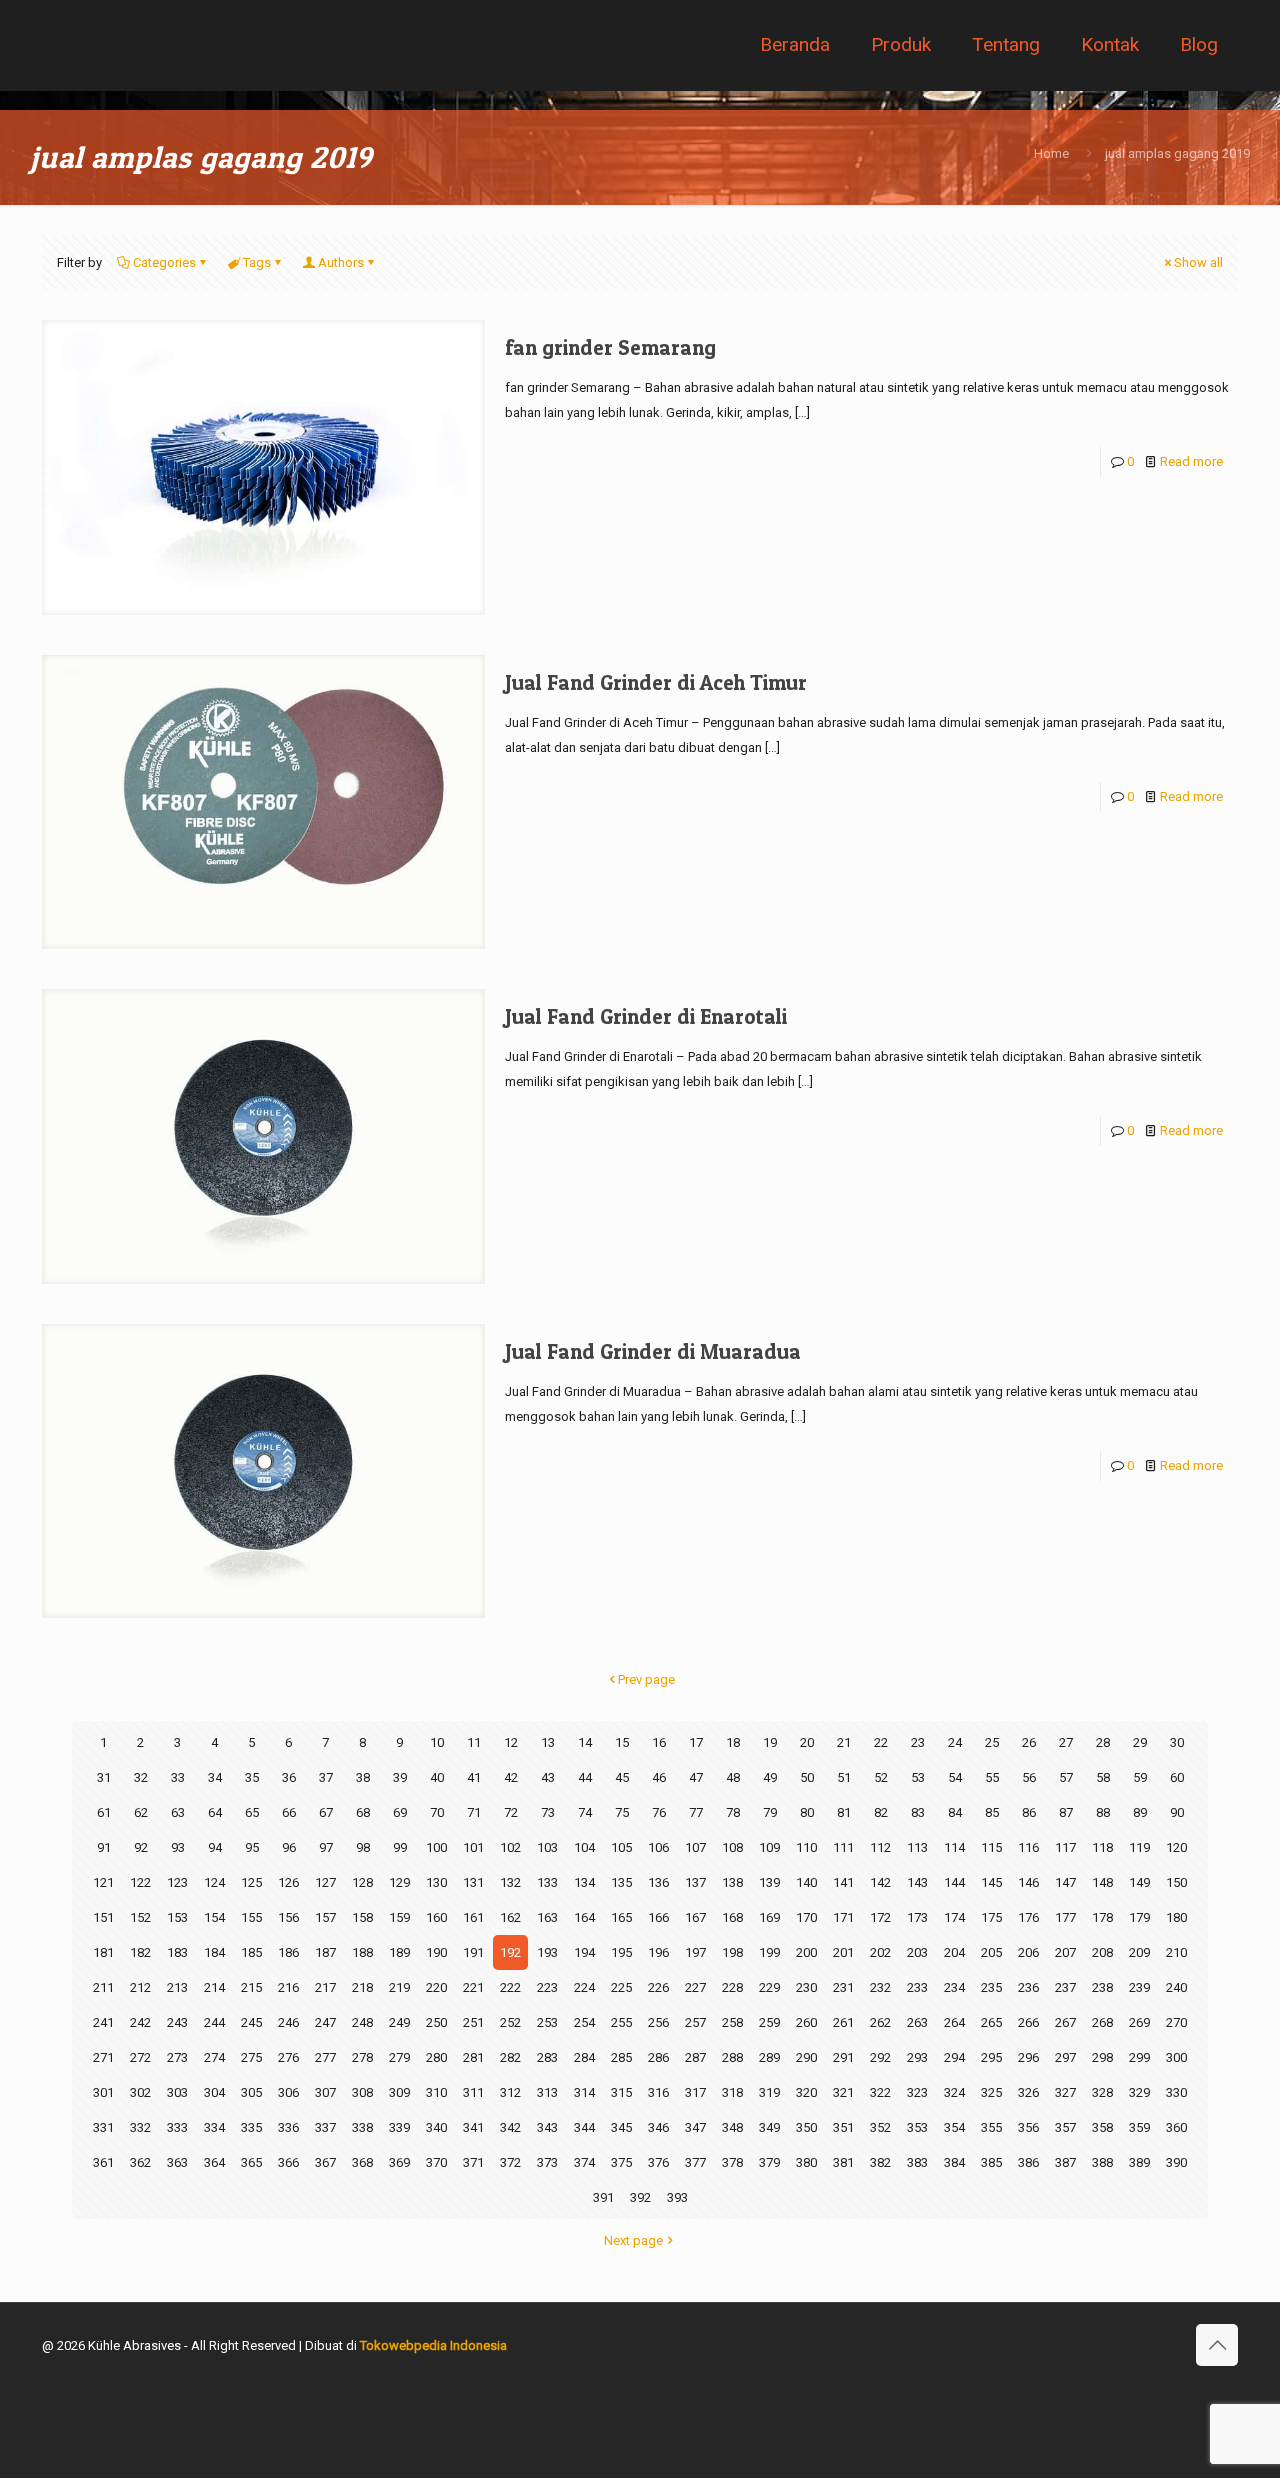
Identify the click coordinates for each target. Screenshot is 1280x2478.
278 (362, 2057)
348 (732, 2127)
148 (1102, 1882)
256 (658, 2022)
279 (399, 2057)
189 (399, 1952)
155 (251, 1917)
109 (769, 1847)
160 (436, 1917)
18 (733, 1742)
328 (1102, 2092)
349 (769, 2127)
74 (585, 1812)
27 (1066, 1742)
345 (621, 2127)
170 (806, 1917)
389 (1139, 2162)
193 (547, 1952)
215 (251, 1987)
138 (732, 1882)
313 (547, 2092)
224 (584, 1987)
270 (1176, 2022)
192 (510, 1952)
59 (1140, 1777)
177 (1065, 1917)
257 (695, 2022)
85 (992, 1812)
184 (214, 1952)
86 (1029, 1812)
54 (955, 1777)
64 (215, 1812)
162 (510, 1917)
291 (843, 2057)
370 (436, 2162)
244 (214, 2022)
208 (1102, 1952)
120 (1176, 1847)
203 (917, 1952)
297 (1065, 2057)
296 (1028, 2057)
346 (658, 2127)
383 (917, 2162)
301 (103, 2092)
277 (325, 2057)
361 (103, 2162)
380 (806, 2162)
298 (1102, 2057)
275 (251, 2057)
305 (251, 2092)
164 (584, 1917)
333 (177, 2127)
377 (695, 2162)
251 (473, 2022)
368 (362, 2162)
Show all (1198, 262)
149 (1139, 1882)
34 (215, 1777)
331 (103, 2127)
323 (917, 2092)
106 (658, 1847)
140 (806, 1882)
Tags (257, 262)
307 (325, 2092)
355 (991, 2127)
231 (843, 1987)
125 (251, 1882)
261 (843, 2022)
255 (621, 2022)
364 (214, 2162)
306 (288, 2092)
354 (954, 2127)
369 (399, 2162)
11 (474, 1742)
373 (547, 2162)
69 (400, 1812)
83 (918, 1812)
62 (141, 1812)
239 (1139, 1987)
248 (362, 2022)
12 (511, 1742)
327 (1065, 2092)
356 (1028, 2127)
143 (917, 1882)
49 (770, 1777)
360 (1176, 2127)
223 (547, 1987)
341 (473, 2127)
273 (177, 2057)
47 (696, 1777)
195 (621, 1952)
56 (1029, 1777)
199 (769, 1952)
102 (510, 1847)
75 (622, 1812)
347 (695, 2127)
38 (363, 1777)
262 (880, 2022)
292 (880, 2057)
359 (1139, 2127)
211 (103, 1987)
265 (991, 2022)
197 (695, 1952)
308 (362, 2092)
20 (807, 1742)
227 (695, 1987)
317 (695, 2092)
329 (1139, 2092)
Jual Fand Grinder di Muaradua (653, 1351)
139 (769, 1882)
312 (510, 2092)
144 (954, 1882)
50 (807, 1777)
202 (880, 1952)
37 (326, 1777)
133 (547, 1882)
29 (1140, 1742)
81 (844, 1812)
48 (733, 1777)
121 (103, 1882)
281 (473, 2057)
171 (843, 1917)
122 (140, 1882)
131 (473, 1882)
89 (1140, 1812)
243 (177, 2022)
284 (584, 2057)
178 (1102, 1917)
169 (769, 1917)
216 (288, 1987)
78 (733, 1812)
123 (177, 1882)
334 (214, 2127)
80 (807, 1812)
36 (289, 1777)
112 (880, 1847)
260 (806, 2022)
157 (325, 1917)
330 (1176, 2092)
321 (843, 2092)
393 (677, 2197)
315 (621, 2092)
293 (917, 2057)
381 (843, 2162)
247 (325, 2022)
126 (288, 1882)
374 (584, 2162)
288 (732, 2057)
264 (954, 2022)
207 (1065, 1952)
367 (325, 2162)
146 (1028, 1882)
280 (436, 2057)
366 (288, 2162)
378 (732, 2162)
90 (1177, 1812)
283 (547, 2057)
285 (621, 2057)
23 (918, 1742)
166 (658, 1917)
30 (1177, 1742)
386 (1028, 2162)
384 (954, 2162)
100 (436, 1847)
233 (917, 1987)
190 (436, 1952)
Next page (633, 2240)
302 (140, 2092)
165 (621, 1917)
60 (1177, 1777)
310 (436, 2092)
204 (954, 1952)
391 (603, 2197)
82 (881, 1812)
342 (510, 2127)
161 (473, 1917)
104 (584, 1847)
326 (1028, 2092)
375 (621, 2162)
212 (140, 1987)
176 (1028, 1917)
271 (103, 2057)
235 (991, 1987)
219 (399, 1987)
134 (584, 1882)
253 (547, 2022)
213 (177, 1987)
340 (436, 2127)
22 (881, 1742)
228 (732, 1987)
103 (547, 1847)
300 (1176, 2057)
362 (140, 2162)
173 (917, 1917)
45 (622, 1777)
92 (141, 1847)
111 (843, 1847)
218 (362, 1987)
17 (696, 1742)
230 (806, 1987)
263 (917, 2022)
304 (214, 2092)
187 (325, 1952)
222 (510, 1987)
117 (1065, 1847)
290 (806, 2057)
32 (141, 1777)
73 (548, 1812)
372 (510, 2162)
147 (1065, 1882)
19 (770, 1742)
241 (103, 2022)
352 (880, 2127)
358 (1102, 2127)
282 (510, 2057)
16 (659, 1742)
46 (659, 1777)
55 (992, 1777)
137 (695, 1882)
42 (511, 1777)
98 (363, 1847)
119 (1139, 1847)
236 (1028, 1987)
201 (843, 1952)
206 (1028, 1952)
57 (1066, 1777)
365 (251, 2162)
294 (954, 2057)
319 (769, 2092)
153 (177, 1917)
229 (769, 1987)
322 (880, 2092)
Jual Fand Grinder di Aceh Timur (656, 682)
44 (585, 1777)
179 (1139, 1917)
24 (955, 1742)
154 (214, 1917)
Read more (1191, 461)
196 (658, 1952)
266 (1028, 2022)
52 (881, 1777)
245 (251, 2022)
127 (325, 1882)
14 (585, 1742)
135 (621, 1882)
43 (548, 1777)
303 (177, 2092)
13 (548, 1742)
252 (510, 2022)
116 (1028, 1847)
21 (844, 1742)
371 (473, 2162)
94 (215, 1847)
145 (991, 1882)
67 (326, 1812)
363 (177, 2162)
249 (399, 2022)
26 (1029, 1742)
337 (325, 2127)
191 (473, 1952)
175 (991, 1917)
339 (399, 2127)
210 (1176, 1952)
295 (991, 2057)
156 (288, 1917)
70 (437, 1812)
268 (1102, 2022)
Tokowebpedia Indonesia (433, 2345)
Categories (164, 262)
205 (991, 1952)
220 (436, 1987)
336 (288, 2127)
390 (1176, 2162)
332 (140, 2127)
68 (363, 1812)
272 (140, 2057)
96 (289, 1847)
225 (621, 1987)
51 (844, 1777)
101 (473, 1847)
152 (140, 1917)
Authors (341, 262)
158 (362, 1917)
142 (880, 1882)
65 (252, 1812)
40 (437, 1777)
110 (806, 1847)
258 (732, 2022)
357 (1065, 2127)
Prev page (646, 1679)
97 (326, 1847)
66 (289, 1812)
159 (399, 1917)
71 (474, 1812)
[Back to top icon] (1217, 2345)
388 (1102, 2162)
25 (992, 1742)
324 (954, 2092)
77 (696, 1812)
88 (1103, 1812)
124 (214, 1882)
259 (769, 2022)
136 (658, 1882)
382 (880, 2162)
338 (362, 2127)
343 (547, 2127)
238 (1102, 1987)
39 (400, 1777)
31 (104, 1777)
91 (104, 1847)
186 (288, 1952)
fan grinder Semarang (610, 347)
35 (252, 1777)
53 (918, 1777)
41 (474, 1777)
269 (1139, 2022)
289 (769, 2057)
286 (658, 2057)
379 (769, 2162)
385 (991, 2162)
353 (917, 2127)
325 (991, 2092)
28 (1103, 1742)
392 (640, 2197)
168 (732, 1917)
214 (214, 1987)
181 (103, 1952)
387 (1065, 2162)
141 (843, 1882)
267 (1065, 2022)
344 (584, 2127)
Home (1051, 153)
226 (658, 1987)
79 (770, 1812)
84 (955, 1812)
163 (547, 1917)
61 (104, 1812)
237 (1065, 1987)
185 (251, 1952)
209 (1139, 1952)
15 (622, 1742)
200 (806, 1952)
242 (140, 2022)
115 (991, 1847)
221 (473, 1987)
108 (732, 1847)
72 (511, 1812)
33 (178, 1777)
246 (288, 2022)
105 (621, 1847)
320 (806, 2092)
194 (584, 1952)
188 (362, 1952)
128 (362, 1882)
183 (177, 1952)
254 (584, 2022)
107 (695, 1847)
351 (843, 2127)
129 (399, 1882)
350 (806, 2127)
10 (437, 1742)
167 (695, 1917)
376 (658, 2162)
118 (1102, 1847)
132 (510, 1882)
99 (400, 1847)
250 (436, 2022)
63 (178, 1812)
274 (214, 2057)
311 (473, 2092)
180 (1176, 1917)
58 (1103, 1777)
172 (880, 1917)
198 (732, 1952)
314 (584, 2092)
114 (954, 1847)
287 (695, 2057)
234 (954, 1987)
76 (659, 1812)
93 (178, 1847)
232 (880, 1987)
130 (436, 1882)
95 (252, 1847)
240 (1176, 1987)
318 (732, 2092)
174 (954, 1917)
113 (917, 1847)
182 (140, 1952)
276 (288, 2057)
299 (1139, 2057)
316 (658, 2092)
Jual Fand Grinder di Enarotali (646, 1016)
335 (251, 2127)
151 (103, 1917)
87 (1066, 1812)
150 (1176, 1882)
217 (325, 1987)
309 (399, 2092)
